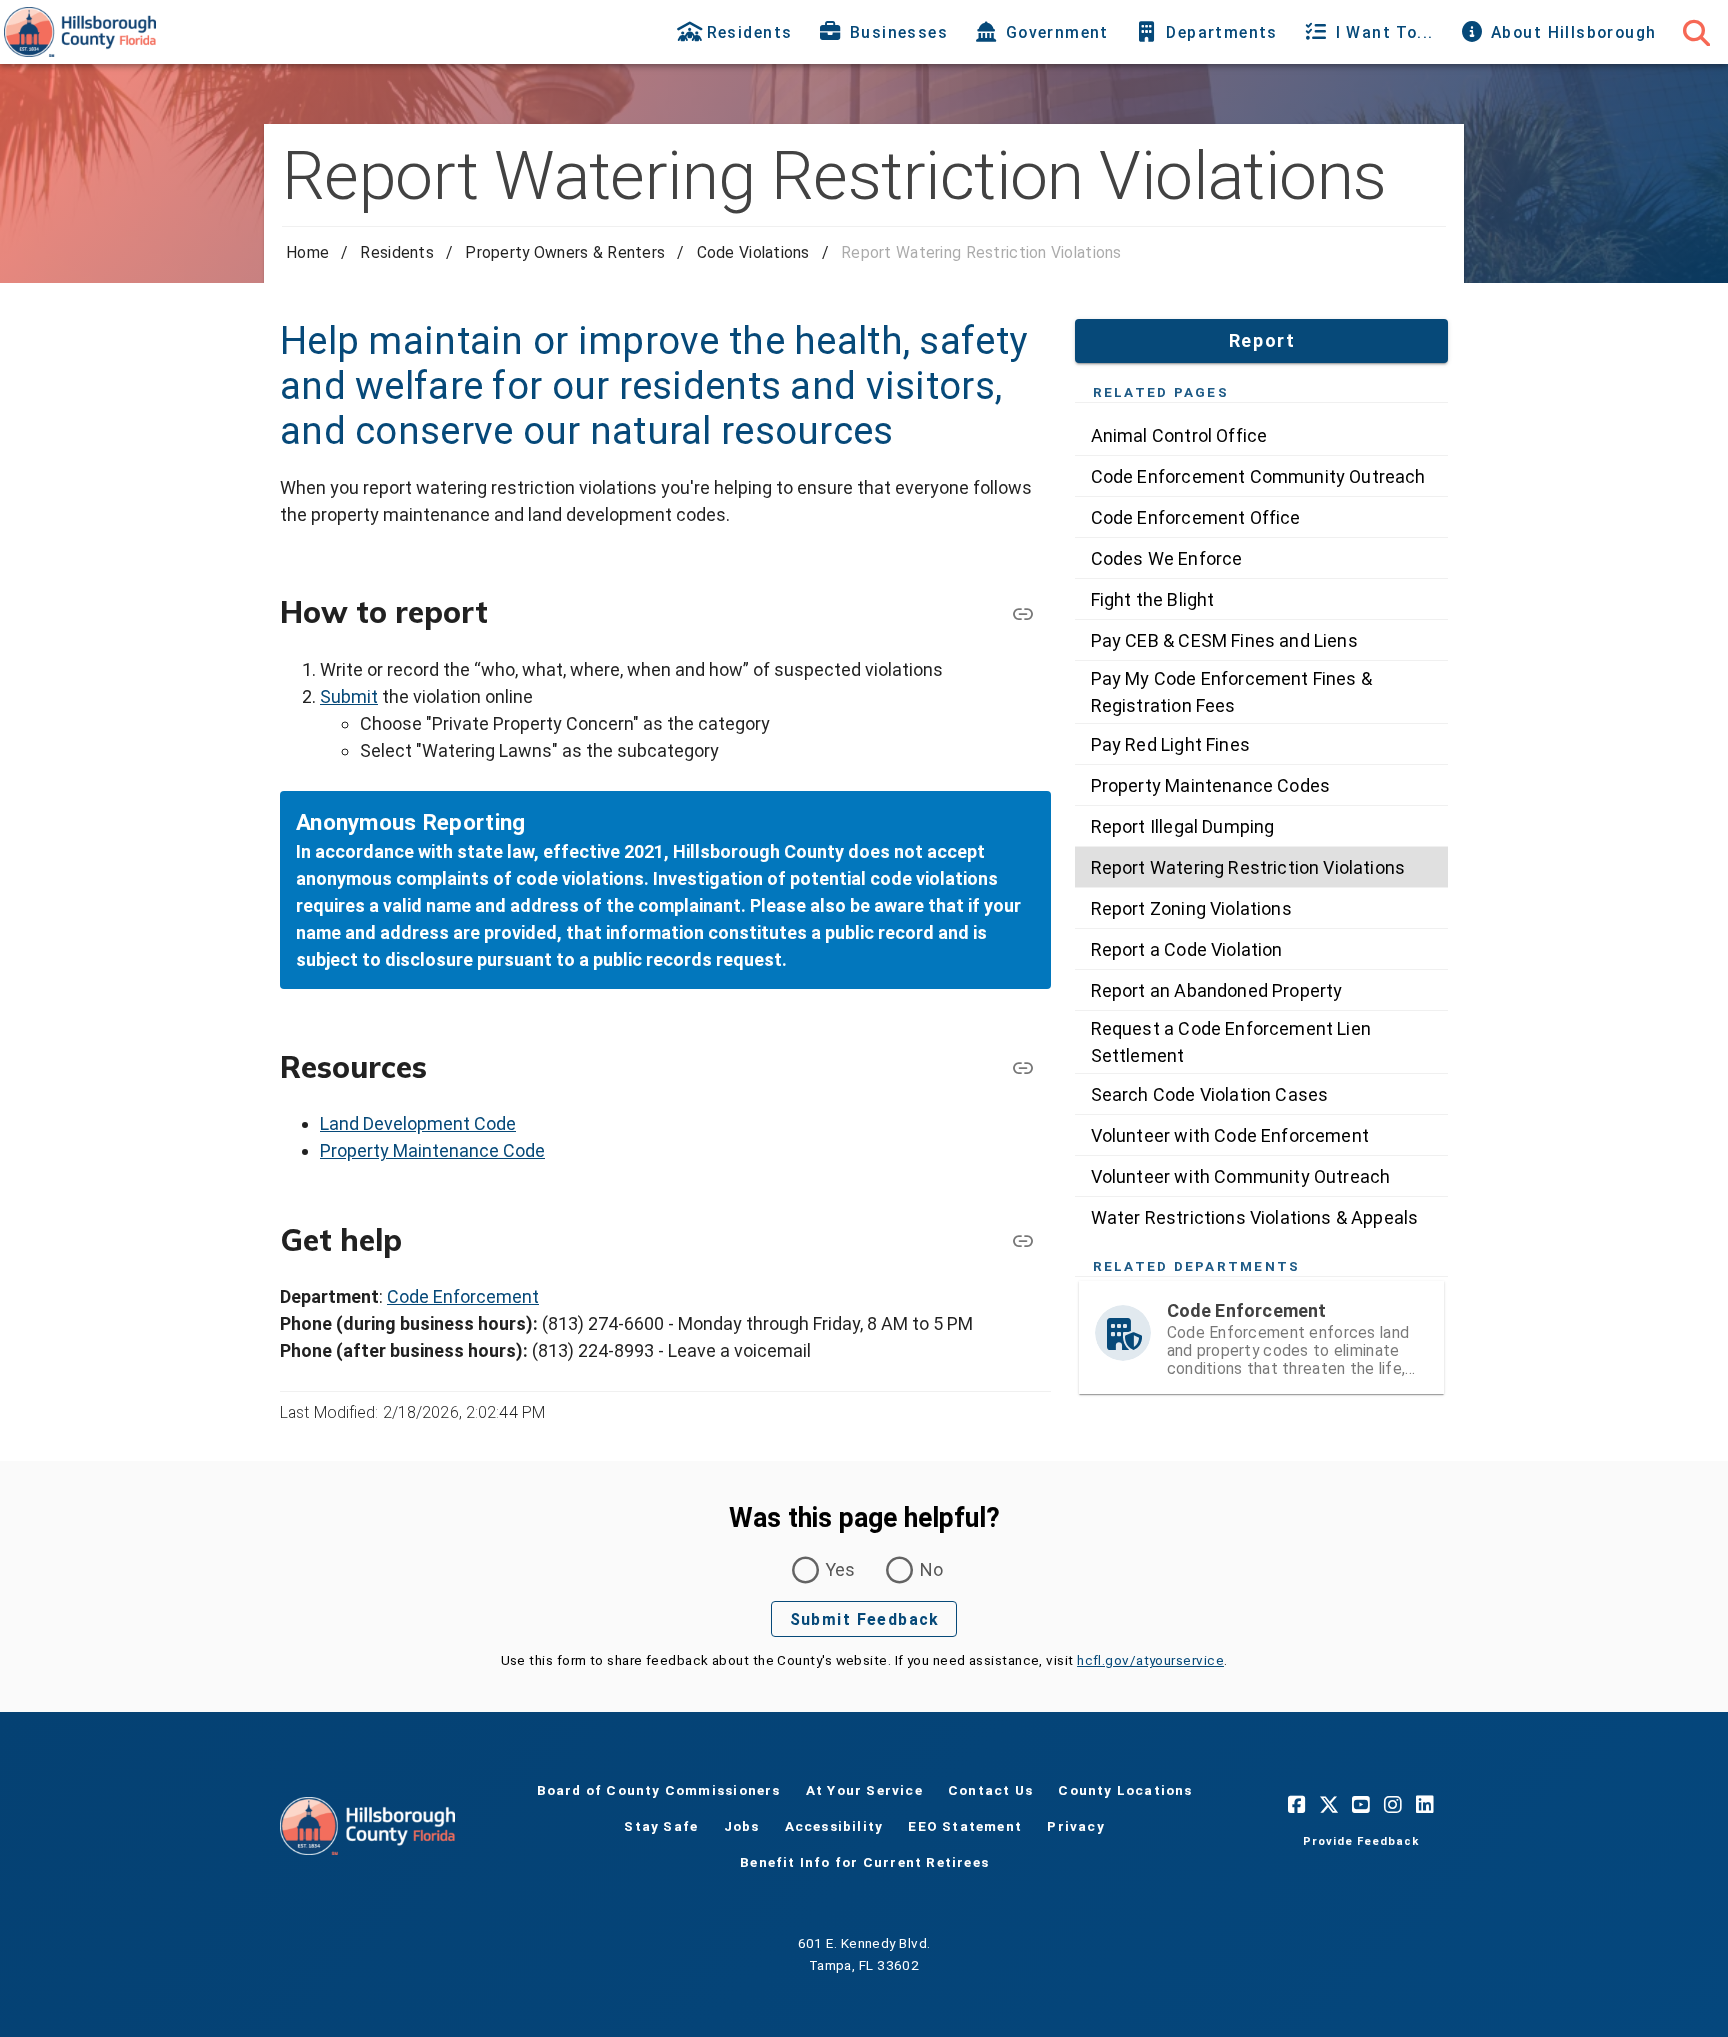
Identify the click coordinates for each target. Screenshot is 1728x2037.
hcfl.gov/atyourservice (1150, 1660)
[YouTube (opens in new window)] (1361, 1804)
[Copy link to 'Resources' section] (1023, 1067)
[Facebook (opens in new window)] (1297, 1804)
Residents (397, 252)
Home (307, 252)
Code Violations (753, 252)
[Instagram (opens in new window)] (1393, 1804)
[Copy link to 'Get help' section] (1023, 1240)
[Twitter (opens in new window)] (1329, 1804)
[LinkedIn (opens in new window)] (1425, 1804)
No (931, 1569)
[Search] (1696, 32)
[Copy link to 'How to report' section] (1023, 613)
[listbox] (1261, 826)
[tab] (736, 32)
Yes (840, 1569)
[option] (1261, 435)
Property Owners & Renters (565, 252)
